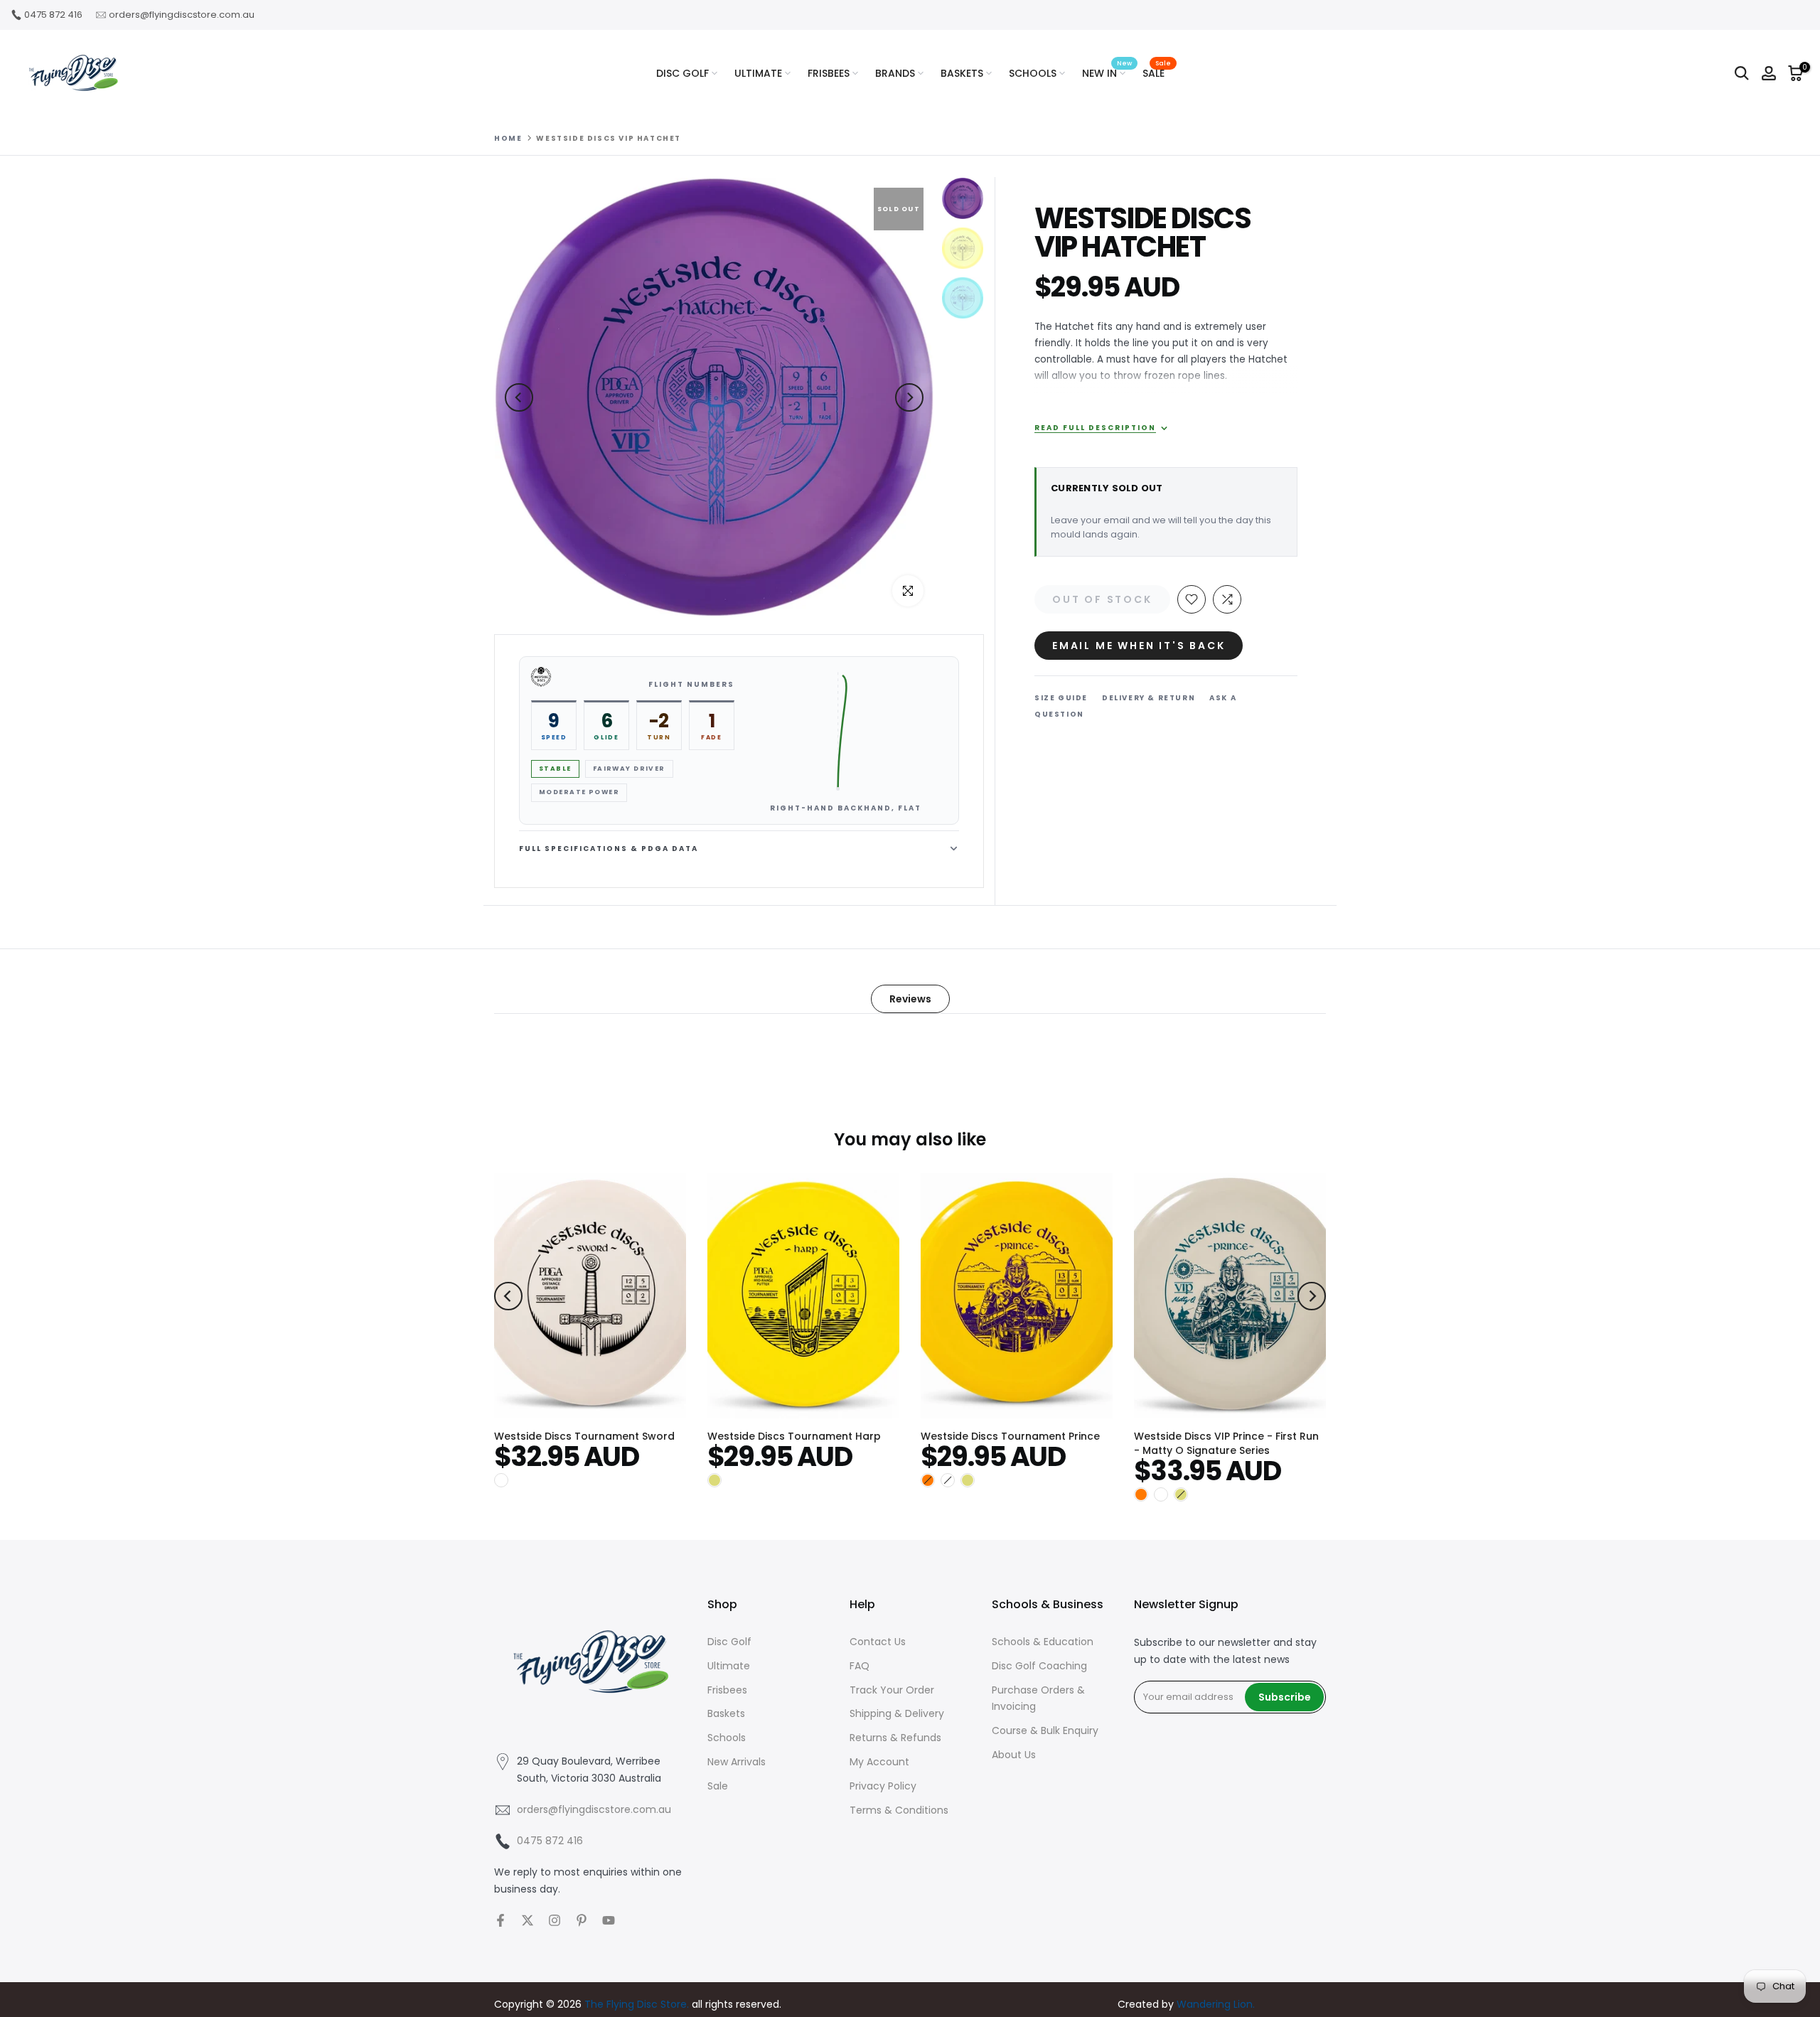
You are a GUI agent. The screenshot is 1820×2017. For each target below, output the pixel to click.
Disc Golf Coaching (1039, 1666)
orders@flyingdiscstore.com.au (182, 15)
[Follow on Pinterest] (582, 1920)
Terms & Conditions (899, 1810)
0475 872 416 (53, 15)
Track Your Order (892, 1690)
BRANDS (895, 73)
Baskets (726, 1713)
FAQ (860, 1666)
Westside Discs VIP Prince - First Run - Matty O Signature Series (1226, 1443)
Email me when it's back (1139, 646)
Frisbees (727, 1690)
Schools (727, 1738)
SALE (1157, 73)
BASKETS (962, 73)
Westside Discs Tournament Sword (584, 1436)
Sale (718, 1786)
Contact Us (878, 1642)
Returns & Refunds (895, 1738)
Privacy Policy (883, 1786)
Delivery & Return (1149, 698)
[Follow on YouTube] (609, 1920)
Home (508, 139)
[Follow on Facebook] (500, 1920)
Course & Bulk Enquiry (1045, 1730)
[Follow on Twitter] (528, 1920)
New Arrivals (737, 1762)
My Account (879, 1762)
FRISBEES (829, 73)
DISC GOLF (682, 73)
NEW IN (1107, 73)
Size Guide (1061, 698)
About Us (1014, 1755)
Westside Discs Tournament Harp (794, 1436)
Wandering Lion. (1216, 2004)
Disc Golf (729, 1642)
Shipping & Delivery (897, 1713)
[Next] (909, 397)
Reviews (910, 999)
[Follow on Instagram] (555, 1920)
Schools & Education (1043, 1642)
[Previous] (519, 397)
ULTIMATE (758, 73)
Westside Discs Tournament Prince (1010, 1436)
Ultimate (729, 1666)
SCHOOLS (1033, 73)
